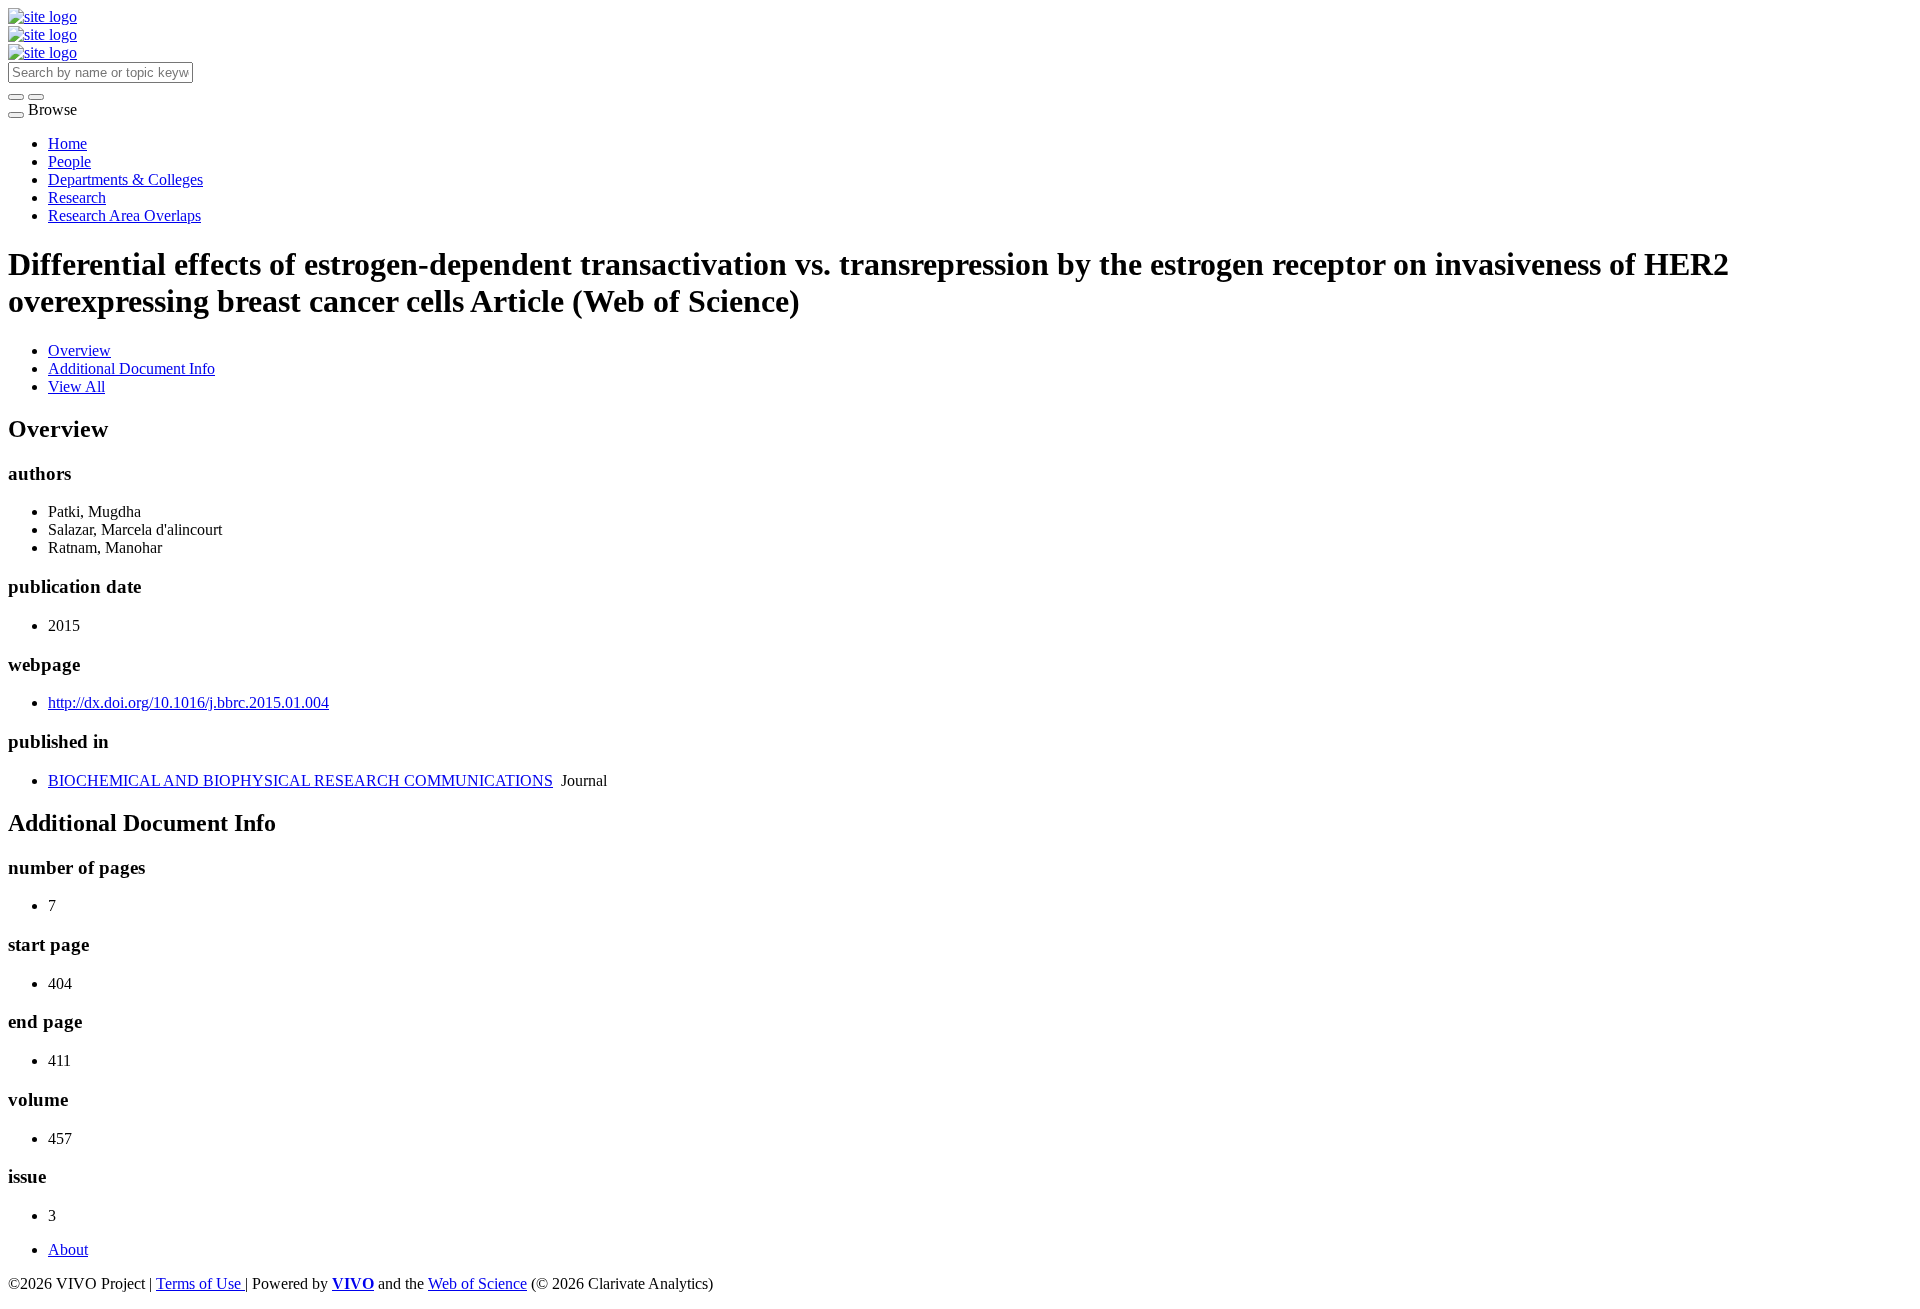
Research (77, 197)
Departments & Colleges (125, 179)
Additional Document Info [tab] (131, 368)
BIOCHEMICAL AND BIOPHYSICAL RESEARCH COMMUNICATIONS (300, 780)
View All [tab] (76, 386)
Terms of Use (200, 1283)
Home (67, 143)
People (69, 161)
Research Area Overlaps (124, 215)
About (68, 1249)
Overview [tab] (79, 350)
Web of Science (477, 1283)
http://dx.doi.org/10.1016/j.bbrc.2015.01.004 (188, 702)
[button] (16, 97)
